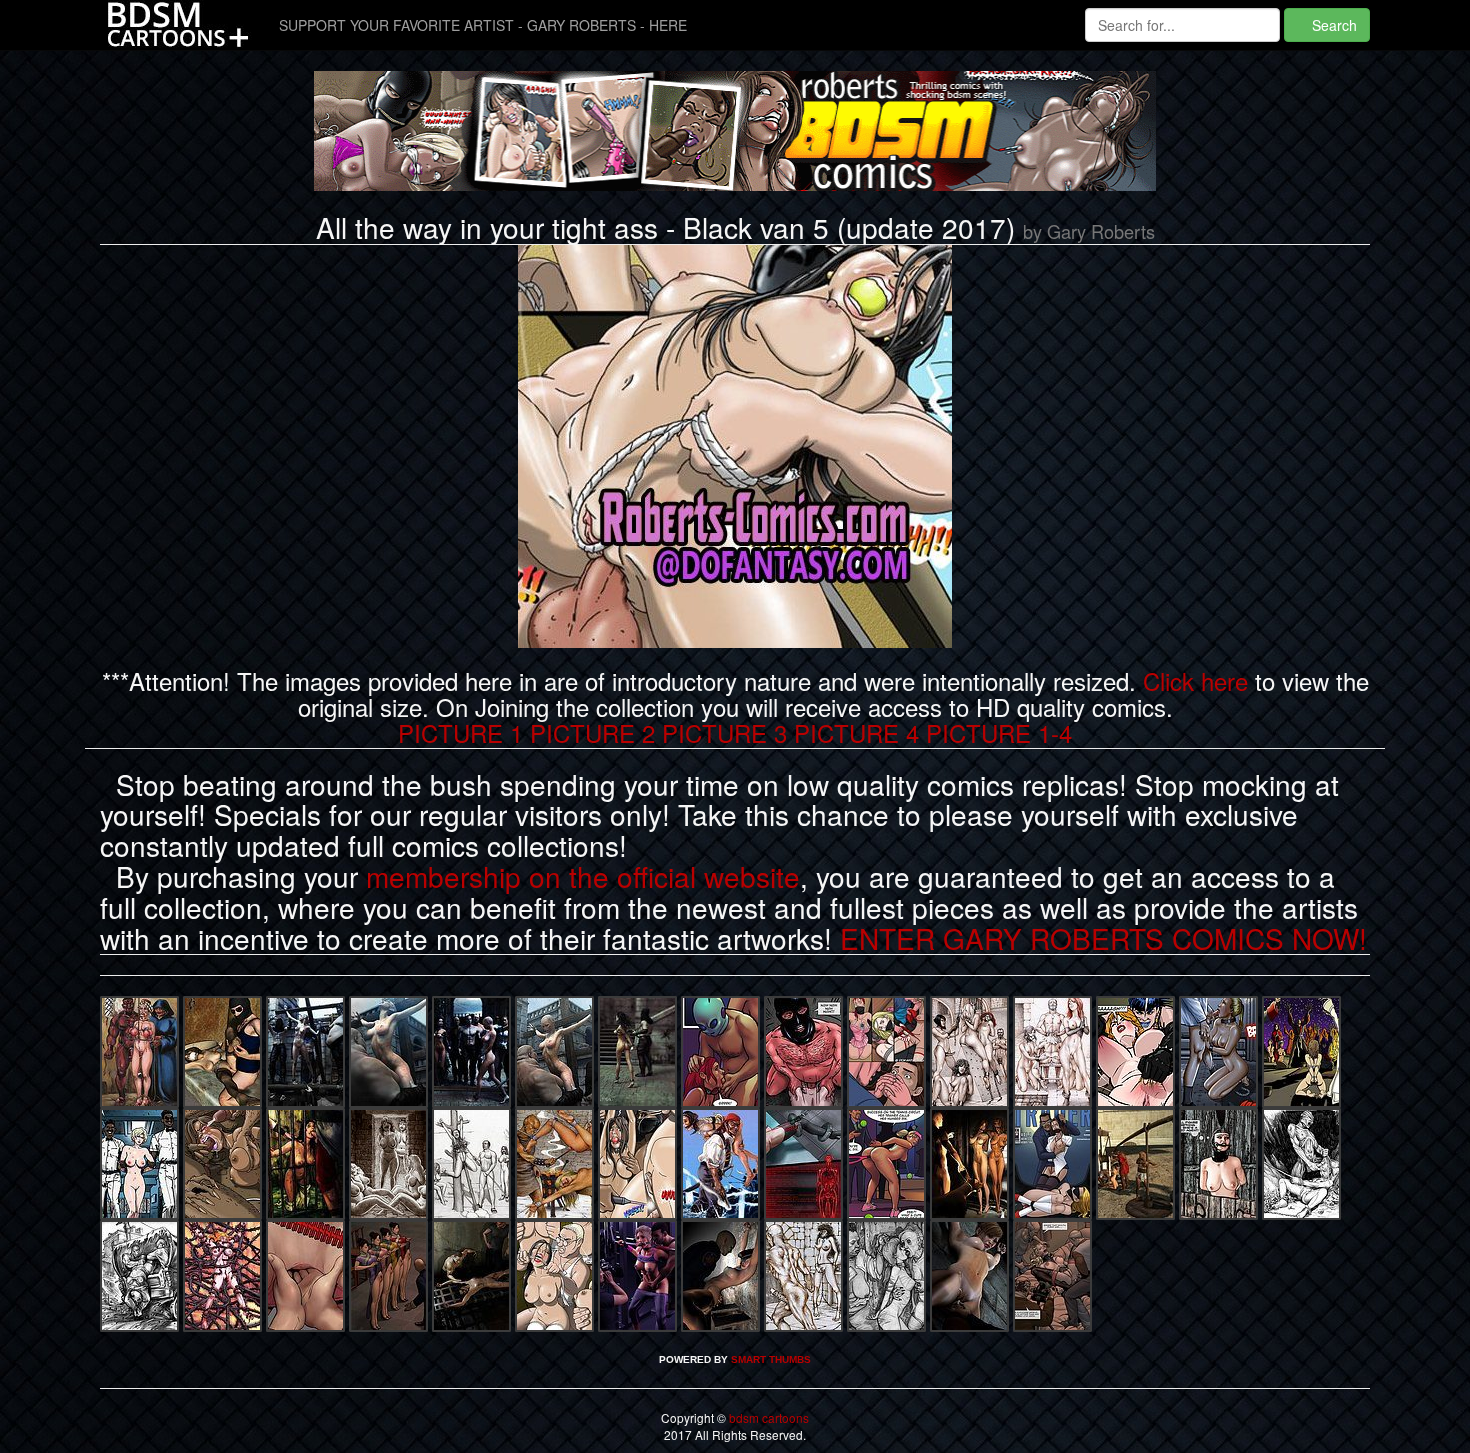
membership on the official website (583, 876)
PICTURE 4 (856, 732)
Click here (1195, 680)
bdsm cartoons (767, 1417)
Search (1332, 25)
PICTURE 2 (592, 732)
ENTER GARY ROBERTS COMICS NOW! (1103, 938)
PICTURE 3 (724, 732)
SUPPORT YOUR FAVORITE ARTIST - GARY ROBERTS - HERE (483, 25)
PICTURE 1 (460, 732)
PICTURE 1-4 (999, 732)
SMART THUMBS (771, 1359)
